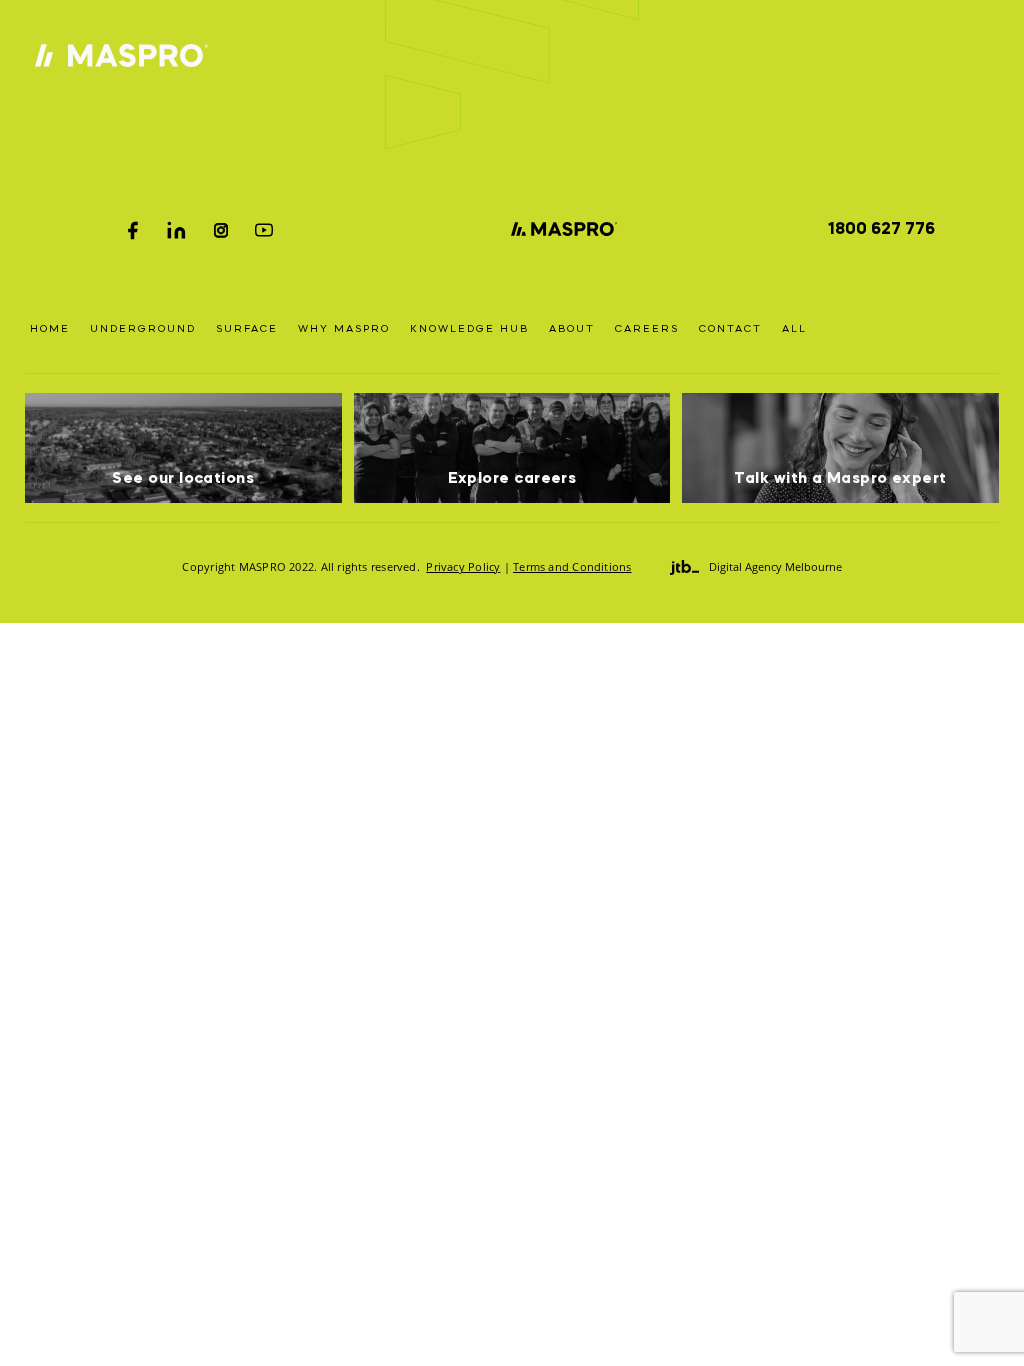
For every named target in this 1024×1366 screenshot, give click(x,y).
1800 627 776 (881, 230)
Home (50, 329)
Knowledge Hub (469, 329)
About (572, 329)
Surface (247, 329)
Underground (143, 329)
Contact (730, 329)
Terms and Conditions (572, 566)
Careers (647, 329)
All (794, 329)
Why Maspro (344, 329)
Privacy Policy (463, 566)
